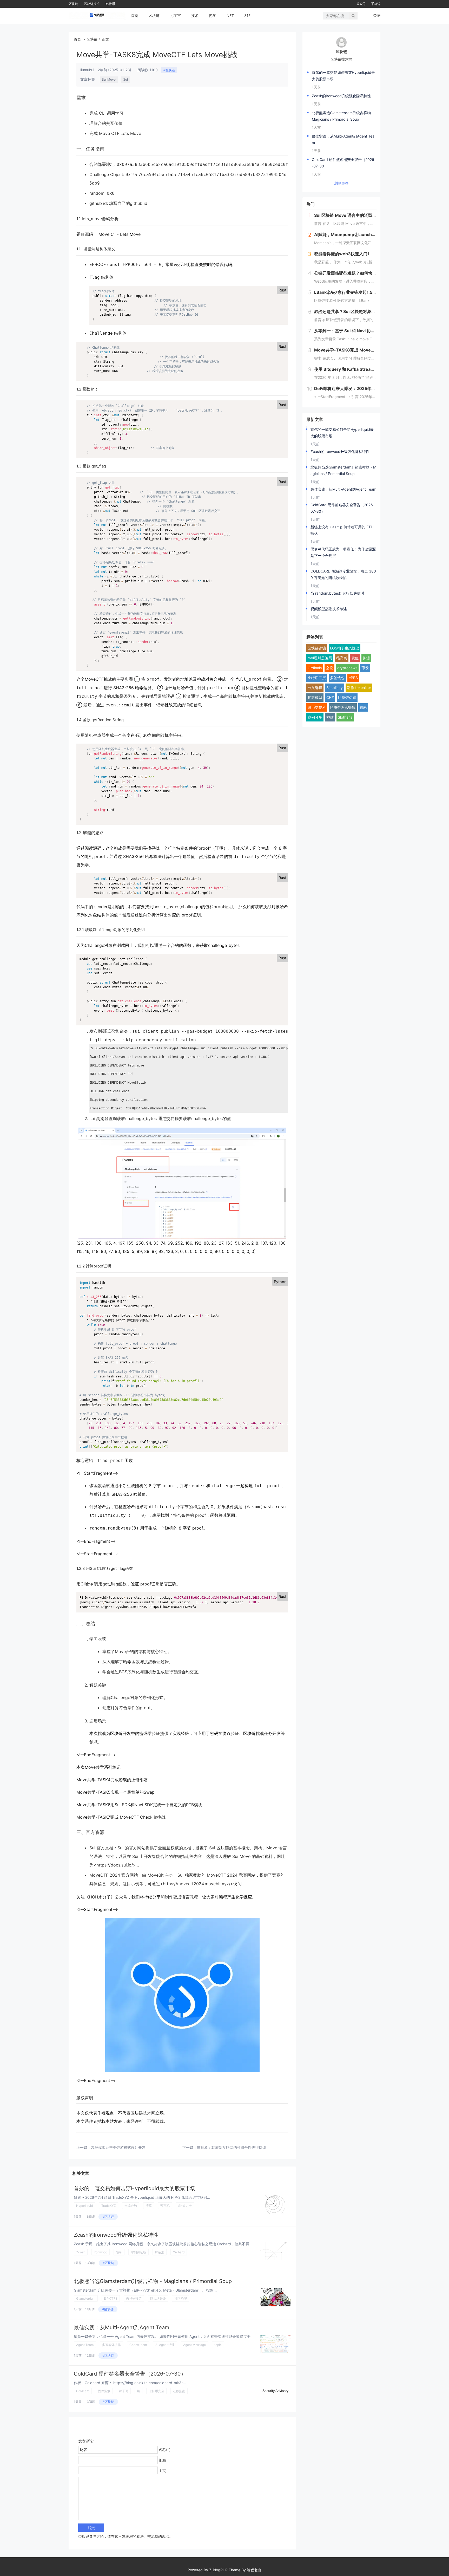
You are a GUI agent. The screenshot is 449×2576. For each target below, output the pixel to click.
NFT (230, 15)
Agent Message (194, 2345)
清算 (149, 2206)
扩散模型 (315, 697)
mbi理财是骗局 (320, 658)
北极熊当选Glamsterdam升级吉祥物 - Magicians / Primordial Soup (153, 2281)
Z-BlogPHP (218, 2570)
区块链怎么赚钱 (343, 707)
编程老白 (254, 2570)
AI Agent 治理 (165, 2345)
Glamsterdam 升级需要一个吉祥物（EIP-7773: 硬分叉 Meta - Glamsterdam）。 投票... (145, 2290)
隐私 (119, 2252)
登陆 (377, 15)
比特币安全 (156, 2391)
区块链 (73, 4)
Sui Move (109, 79)
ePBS (353, 678)
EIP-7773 (111, 2298)
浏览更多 (341, 183)
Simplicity (335, 688)
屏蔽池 (160, 2252)
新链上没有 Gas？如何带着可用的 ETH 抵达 (342, 530)
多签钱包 (337, 678)
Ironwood (101, 2252)
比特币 (110, 4)
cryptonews (347, 668)
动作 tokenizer (359, 688)
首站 (363, 707)
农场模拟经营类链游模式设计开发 (118, 2147)
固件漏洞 (104, 2391)
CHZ (330, 697)
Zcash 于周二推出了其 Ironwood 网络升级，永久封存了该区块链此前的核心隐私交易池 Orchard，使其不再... (163, 2244)
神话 (330, 717)
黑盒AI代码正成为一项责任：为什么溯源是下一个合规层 (343, 552)
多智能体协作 (111, 2345)
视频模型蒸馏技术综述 (329, 609)
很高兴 (342, 658)
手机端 (376, 4)
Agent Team (85, 2345)
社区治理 (181, 2298)
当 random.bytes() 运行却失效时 (337, 593)
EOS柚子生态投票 (345, 648)
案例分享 (315, 717)
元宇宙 (175, 15)
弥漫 (366, 658)
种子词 (124, 2391)
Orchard (179, 2252)
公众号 (361, 4)
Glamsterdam (86, 2298)
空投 (329, 668)
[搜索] (353, 16)
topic (218, 2345)
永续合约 (131, 2206)
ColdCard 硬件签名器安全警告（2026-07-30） (130, 2374)
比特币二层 (317, 678)
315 (247, 15)
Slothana (345, 717)
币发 (365, 668)
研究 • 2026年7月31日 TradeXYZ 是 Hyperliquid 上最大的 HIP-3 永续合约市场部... (142, 2197)
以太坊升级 (158, 2298)
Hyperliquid (84, 2206)
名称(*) (165, 2450)
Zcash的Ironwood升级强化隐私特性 (116, 2235)
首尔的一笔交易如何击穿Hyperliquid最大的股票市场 (135, 2188)
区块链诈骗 (317, 648)
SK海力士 (185, 2206)
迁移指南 (179, 2391)
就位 (355, 658)
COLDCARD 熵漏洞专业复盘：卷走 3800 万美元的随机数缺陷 (343, 574)
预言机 (165, 2206)
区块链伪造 (347, 697)
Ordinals (315, 668)
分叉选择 (315, 688)
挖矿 (213, 15)
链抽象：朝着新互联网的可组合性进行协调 (232, 2147)
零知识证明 (138, 2252)
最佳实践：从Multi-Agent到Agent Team (121, 2327)
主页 (162, 2471)
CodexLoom (138, 2345)
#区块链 (169, 70)
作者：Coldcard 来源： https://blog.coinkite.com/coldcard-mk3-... (130, 2383)
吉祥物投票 (134, 2298)
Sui (126, 79)
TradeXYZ (109, 2206)
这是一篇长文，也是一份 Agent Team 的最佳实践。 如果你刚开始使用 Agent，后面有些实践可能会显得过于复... (166, 2336)
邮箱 (162, 2460)
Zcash (81, 2252)
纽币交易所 (317, 707)
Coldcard (83, 2391)
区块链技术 (92, 4)
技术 (195, 15)
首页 (135, 15)
